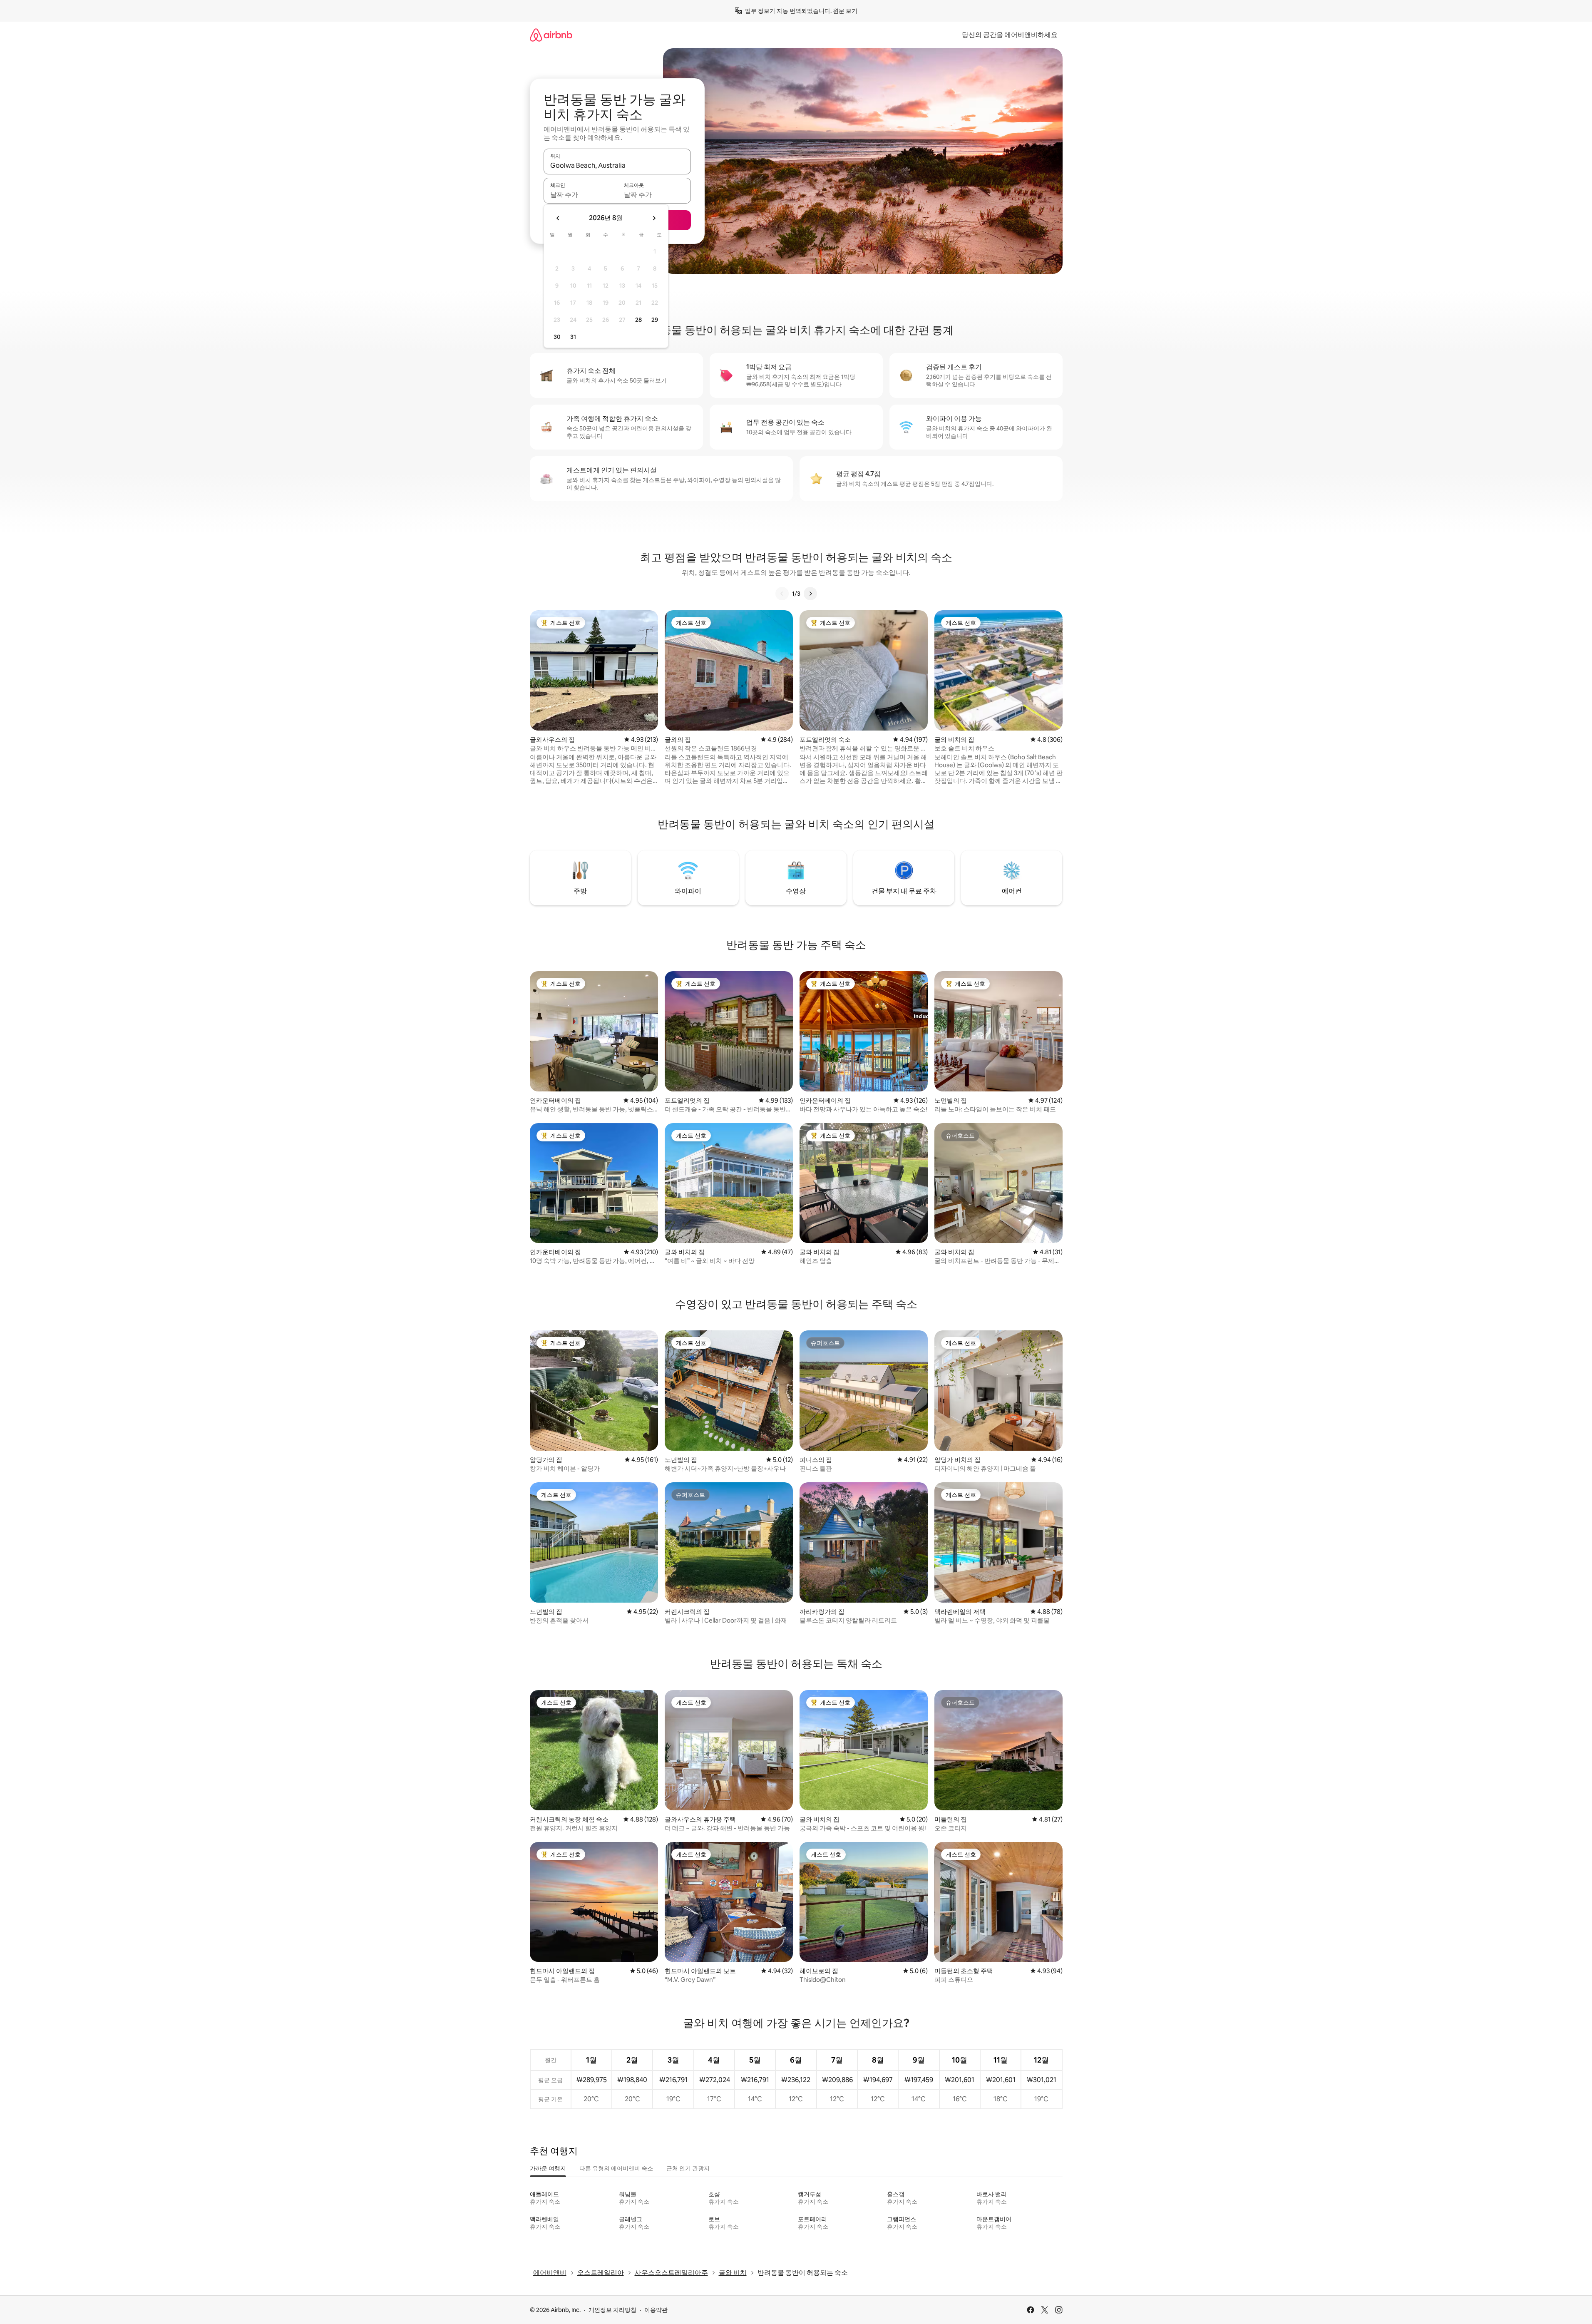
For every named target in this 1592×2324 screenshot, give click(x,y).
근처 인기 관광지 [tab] (688, 2168)
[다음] (810, 594)
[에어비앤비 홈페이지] (551, 35)
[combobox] (617, 165)
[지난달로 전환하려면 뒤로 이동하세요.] (558, 218)
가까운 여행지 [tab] (548, 2168)
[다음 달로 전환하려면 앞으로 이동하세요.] (654, 218)
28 (638, 320)
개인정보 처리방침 (612, 2310)
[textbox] (580, 194)
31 (573, 337)
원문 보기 (845, 11)
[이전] (782, 594)
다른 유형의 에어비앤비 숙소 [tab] (616, 2168)
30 (557, 337)
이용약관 (656, 2310)
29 (655, 320)
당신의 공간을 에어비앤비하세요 (1010, 35)
